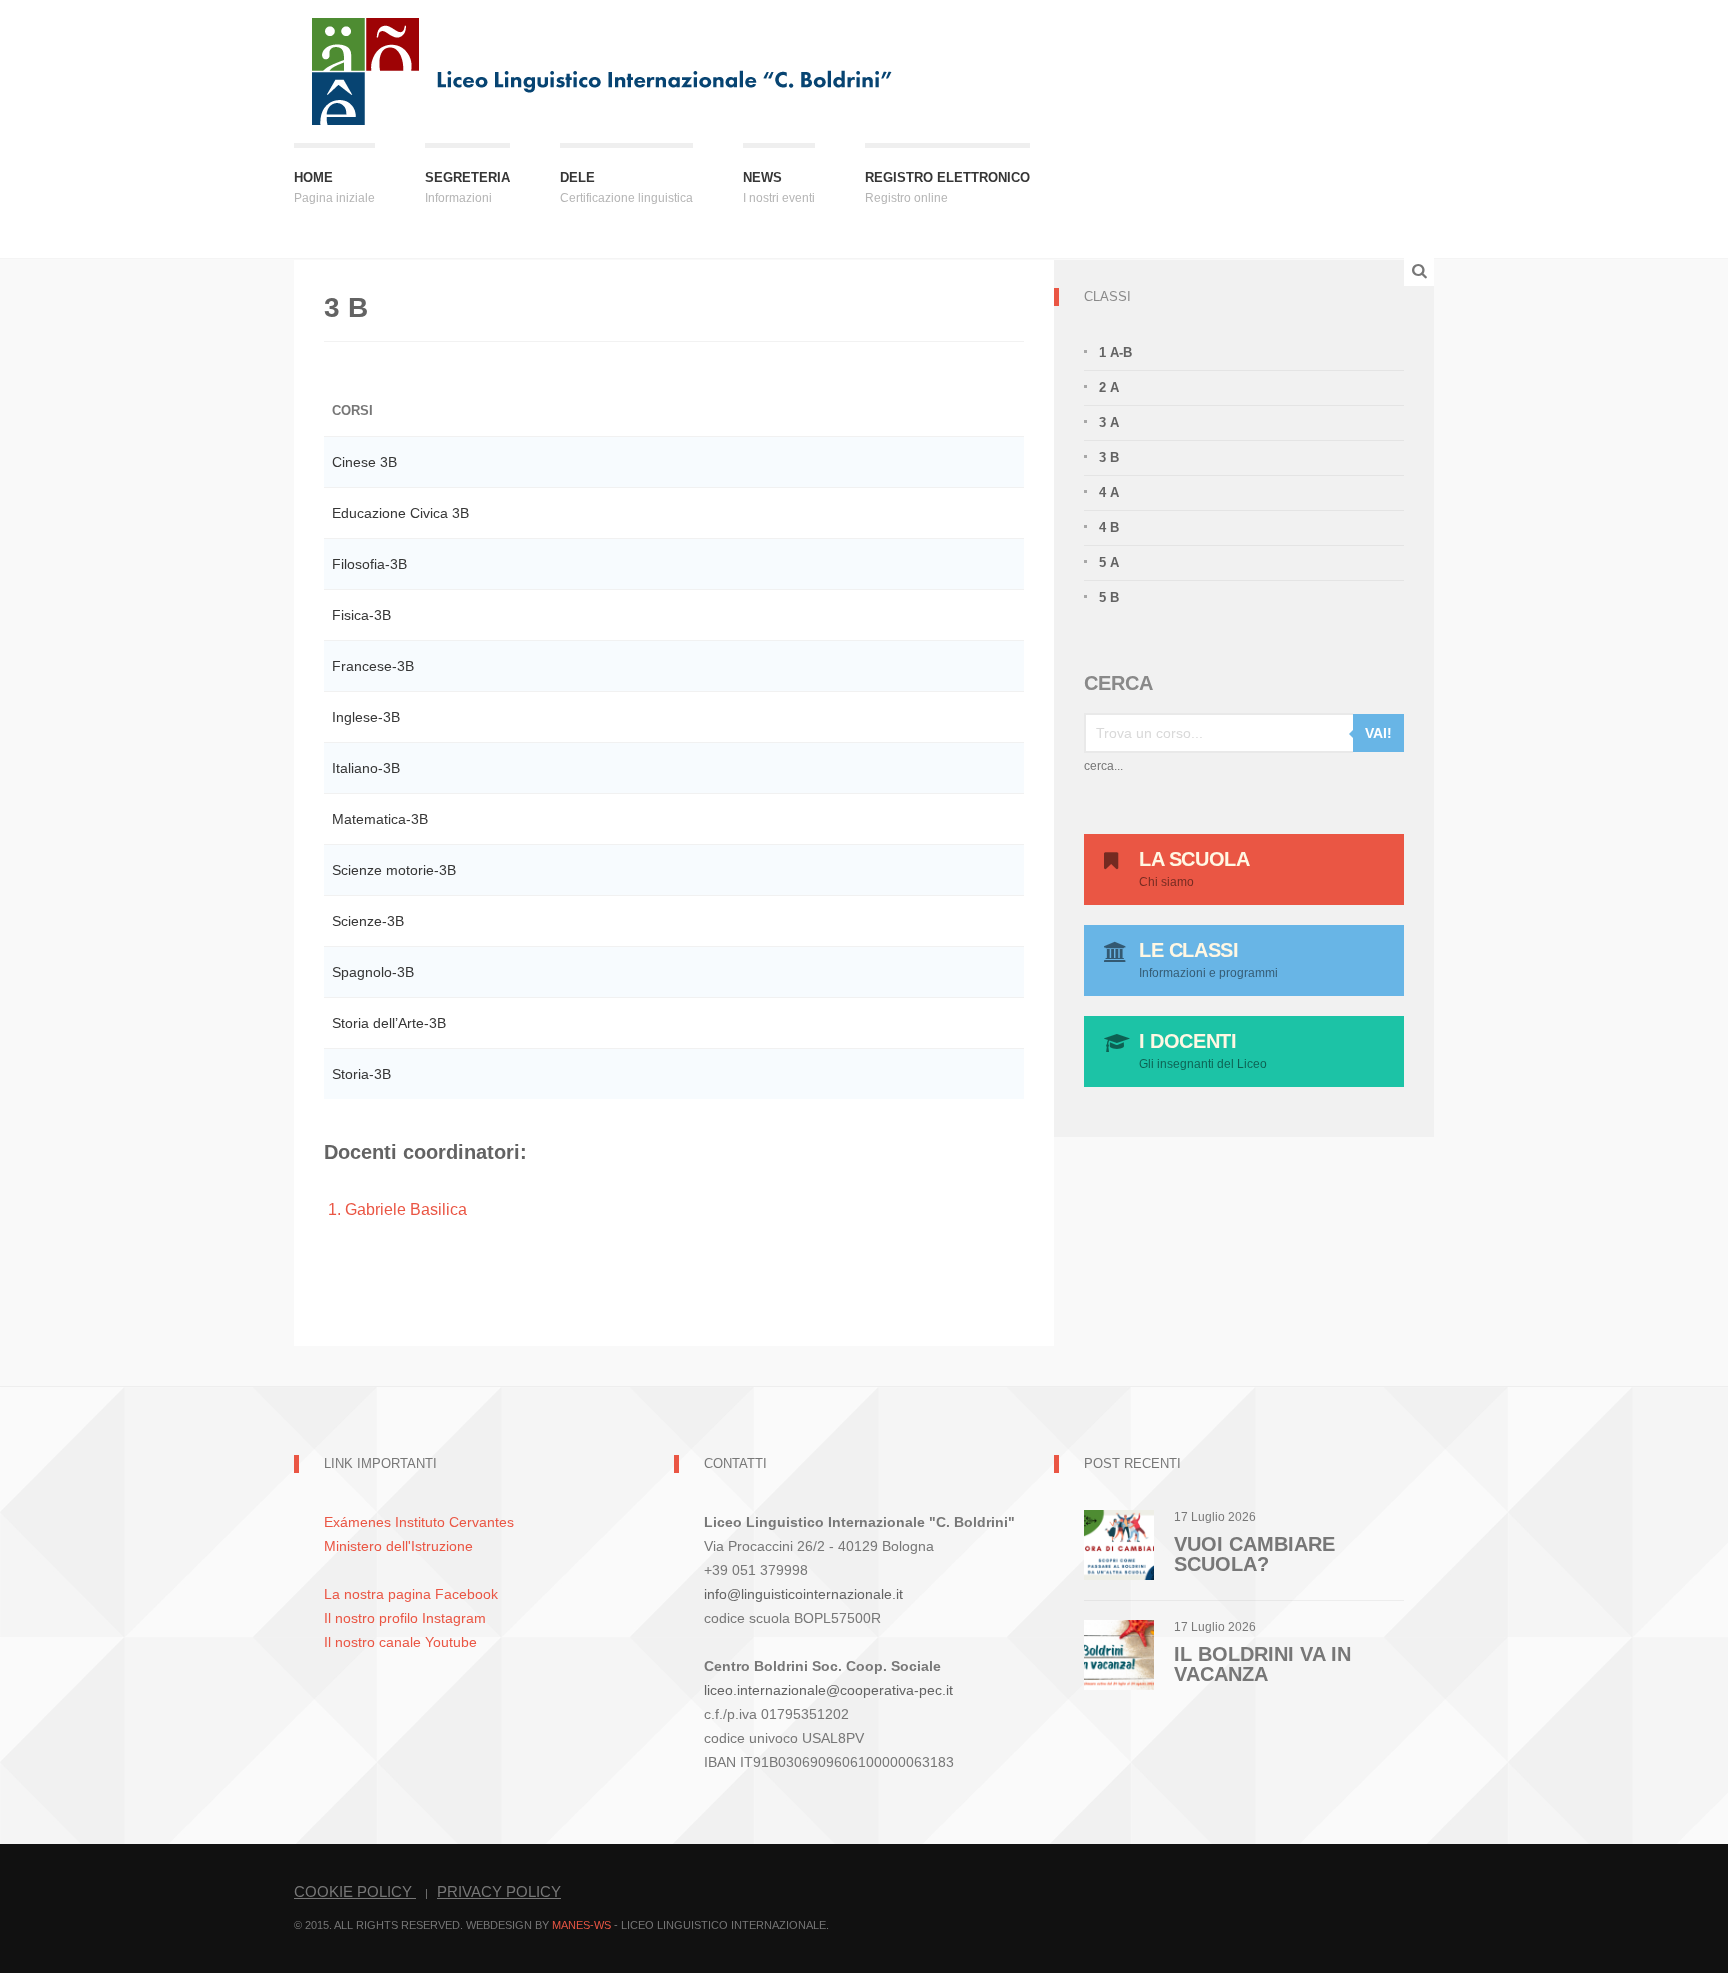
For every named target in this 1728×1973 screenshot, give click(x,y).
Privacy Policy (499, 1891)
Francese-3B (373, 666)
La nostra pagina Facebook (411, 1594)
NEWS (779, 187)
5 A (1109, 562)
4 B (1109, 527)
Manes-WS (581, 1925)
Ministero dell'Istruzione (398, 1546)
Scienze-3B (368, 921)
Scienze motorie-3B (394, 870)
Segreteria (467, 187)
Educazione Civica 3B (400, 513)
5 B (1109, 597)
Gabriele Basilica (406, 1209)
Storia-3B (361, 1074)
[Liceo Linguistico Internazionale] (603, 69)
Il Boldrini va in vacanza (1262, 1664)
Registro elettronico (947, 187)
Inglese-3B (366, 717)
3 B (1109, 457)
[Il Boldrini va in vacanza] (1119, 1653)
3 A (1109, 422)
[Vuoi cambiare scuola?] (1119, 1543)
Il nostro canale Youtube (400, 1642)
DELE (626, 187)
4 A (1109, 492)
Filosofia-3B (369, 564)
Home (334, 187)
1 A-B (1115, 352)
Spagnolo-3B (373, 972)
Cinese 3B (364, 462)
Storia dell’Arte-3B (389, 1023)
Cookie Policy (355, 1891)
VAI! (1378, 733)
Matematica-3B (380, 819)
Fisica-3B (361, 615)
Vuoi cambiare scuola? (1254, 1554)
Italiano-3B (366, 768)
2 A (1109, 387)
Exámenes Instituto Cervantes (419, 1522)
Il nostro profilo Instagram (405, 1618)
